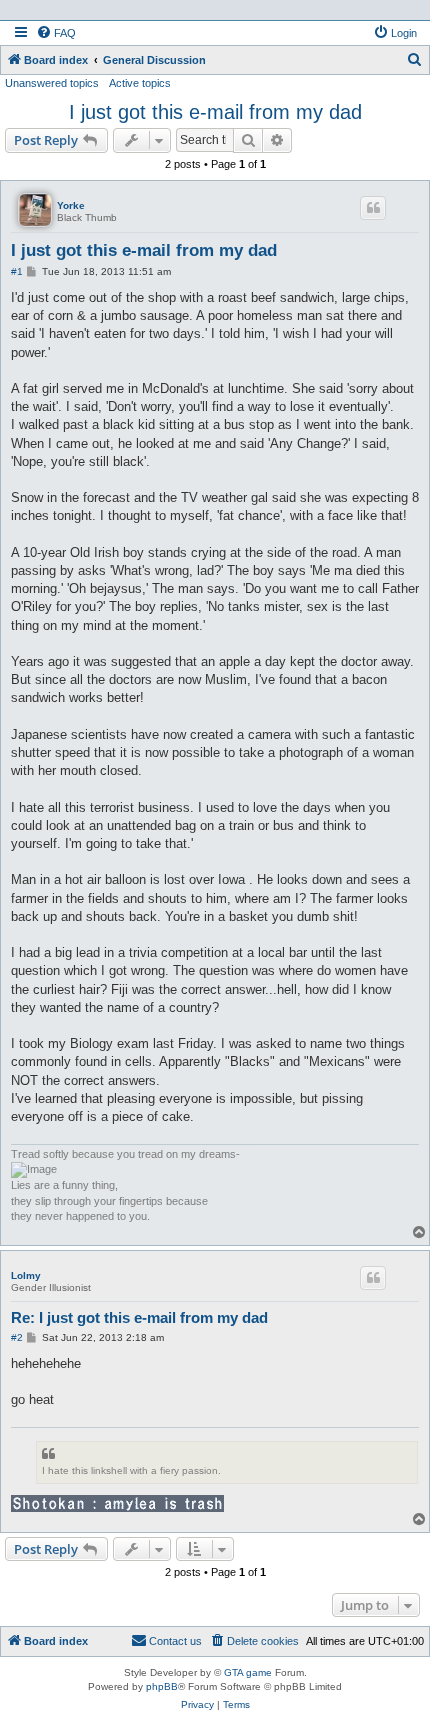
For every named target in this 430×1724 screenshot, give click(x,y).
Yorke (71, 205)
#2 (17, 1337)
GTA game (248, 1672)
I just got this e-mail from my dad (215, 112)
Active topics (140, 83)
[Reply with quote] (373, 208)
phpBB (162, 1686)
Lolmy (26, 1275)
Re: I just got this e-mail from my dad (139, 1317)
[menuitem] (56, 33)
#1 (17, 271)
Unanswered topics (52, 83)
